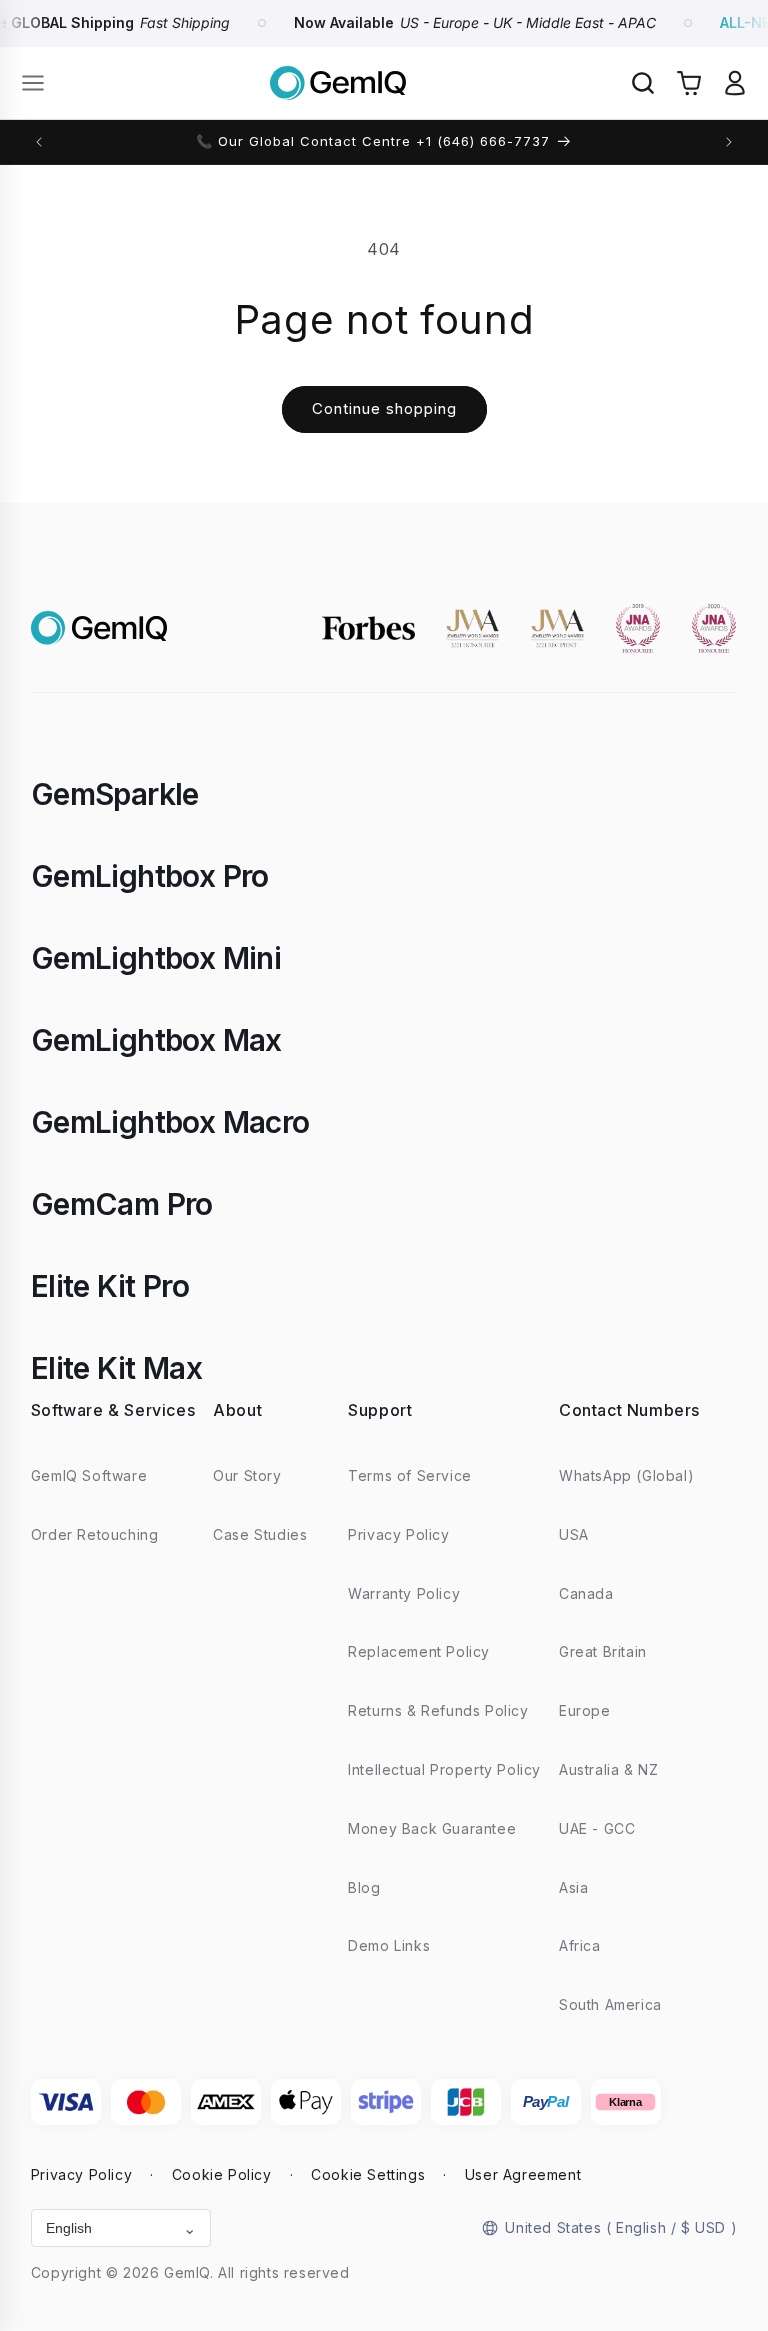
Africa (580, 1945)
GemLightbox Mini (156, 958)
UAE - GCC (597, 1828)
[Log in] (735, 83)
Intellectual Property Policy (444, 1769)
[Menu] (33, 83)
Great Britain (603, 1651)
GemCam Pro (122, 1204)
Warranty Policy (404, 1593)
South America (610, 2004)
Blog (364, 1887)
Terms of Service (410, 1475)
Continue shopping (384, 408)
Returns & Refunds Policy (438, 1710)
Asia (573, 1887)
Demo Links (389, 1945)
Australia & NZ (608, 1769)
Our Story (247, 1475)
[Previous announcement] (39, 142)
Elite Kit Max (116, 1368)
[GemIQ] (338, 83)
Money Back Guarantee (432, 1828)
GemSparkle (115, 794)
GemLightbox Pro (150, 876)
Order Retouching (95, 1534)
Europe (585, 1710)
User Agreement (523, 2174)
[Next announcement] (729, 142)
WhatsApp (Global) (626, 1475)
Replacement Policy (419, 1651)
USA (574, 1534)
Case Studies (260, 1534)
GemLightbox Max (156, 1040)
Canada (586, 1593)
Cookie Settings (368, 2174)
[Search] (643, 83)
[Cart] (689, 83)
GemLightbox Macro (170, 1122)
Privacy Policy (398, 1534)
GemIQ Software (89, 1475)
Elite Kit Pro (110, 1286)
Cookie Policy (222, 2174)
